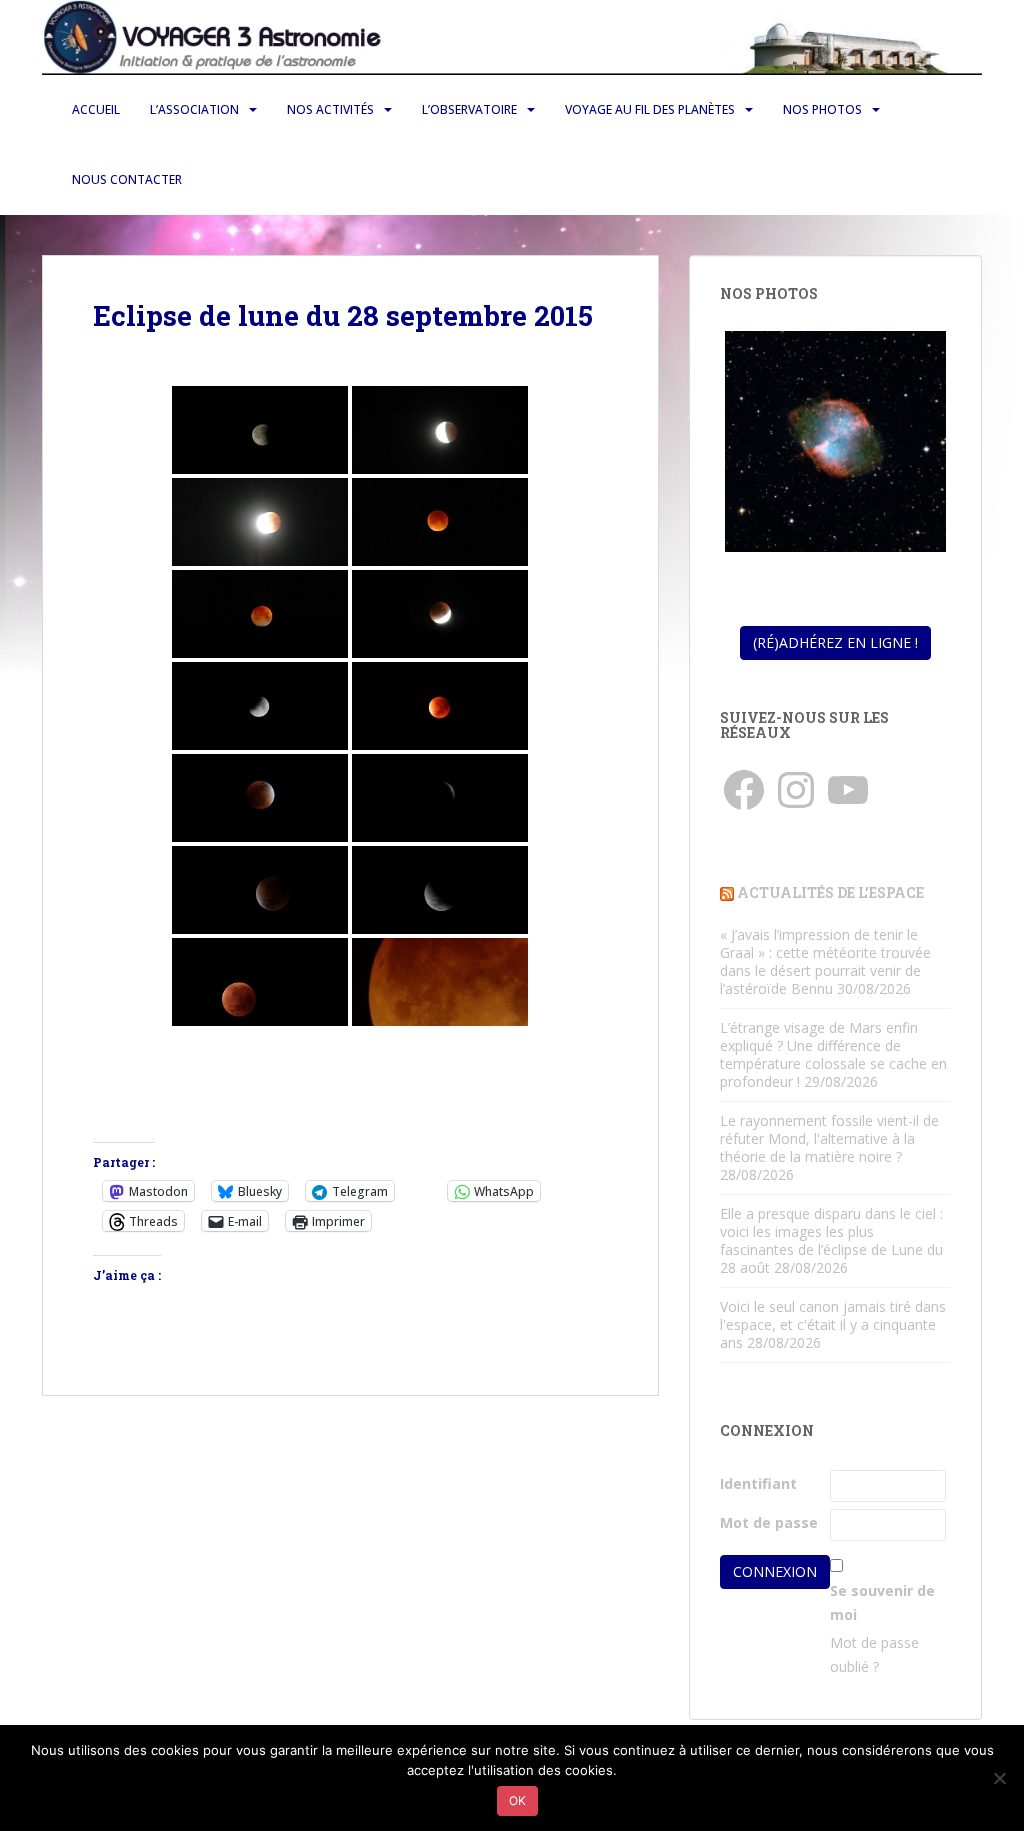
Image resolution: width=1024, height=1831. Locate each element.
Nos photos (822, 109)
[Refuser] (999, 1778)
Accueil (96, 109)
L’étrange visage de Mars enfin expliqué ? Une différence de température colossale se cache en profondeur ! (833, 1054)
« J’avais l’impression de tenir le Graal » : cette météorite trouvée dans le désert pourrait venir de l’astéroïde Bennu (825, 961)
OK (517, 1800)
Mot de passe (769, 1522)
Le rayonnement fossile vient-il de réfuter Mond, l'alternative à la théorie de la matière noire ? (829, 1138)
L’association (194, 109)
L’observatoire (469, 109)
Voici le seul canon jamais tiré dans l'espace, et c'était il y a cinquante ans (833, 1324)
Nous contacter (127, 179)
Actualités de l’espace (830, 892)
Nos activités (330, 109)
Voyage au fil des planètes (650, 109)
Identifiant (758, 1483)
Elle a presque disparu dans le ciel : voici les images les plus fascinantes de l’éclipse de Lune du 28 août (831, 1240)
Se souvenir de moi (882, 1602)
